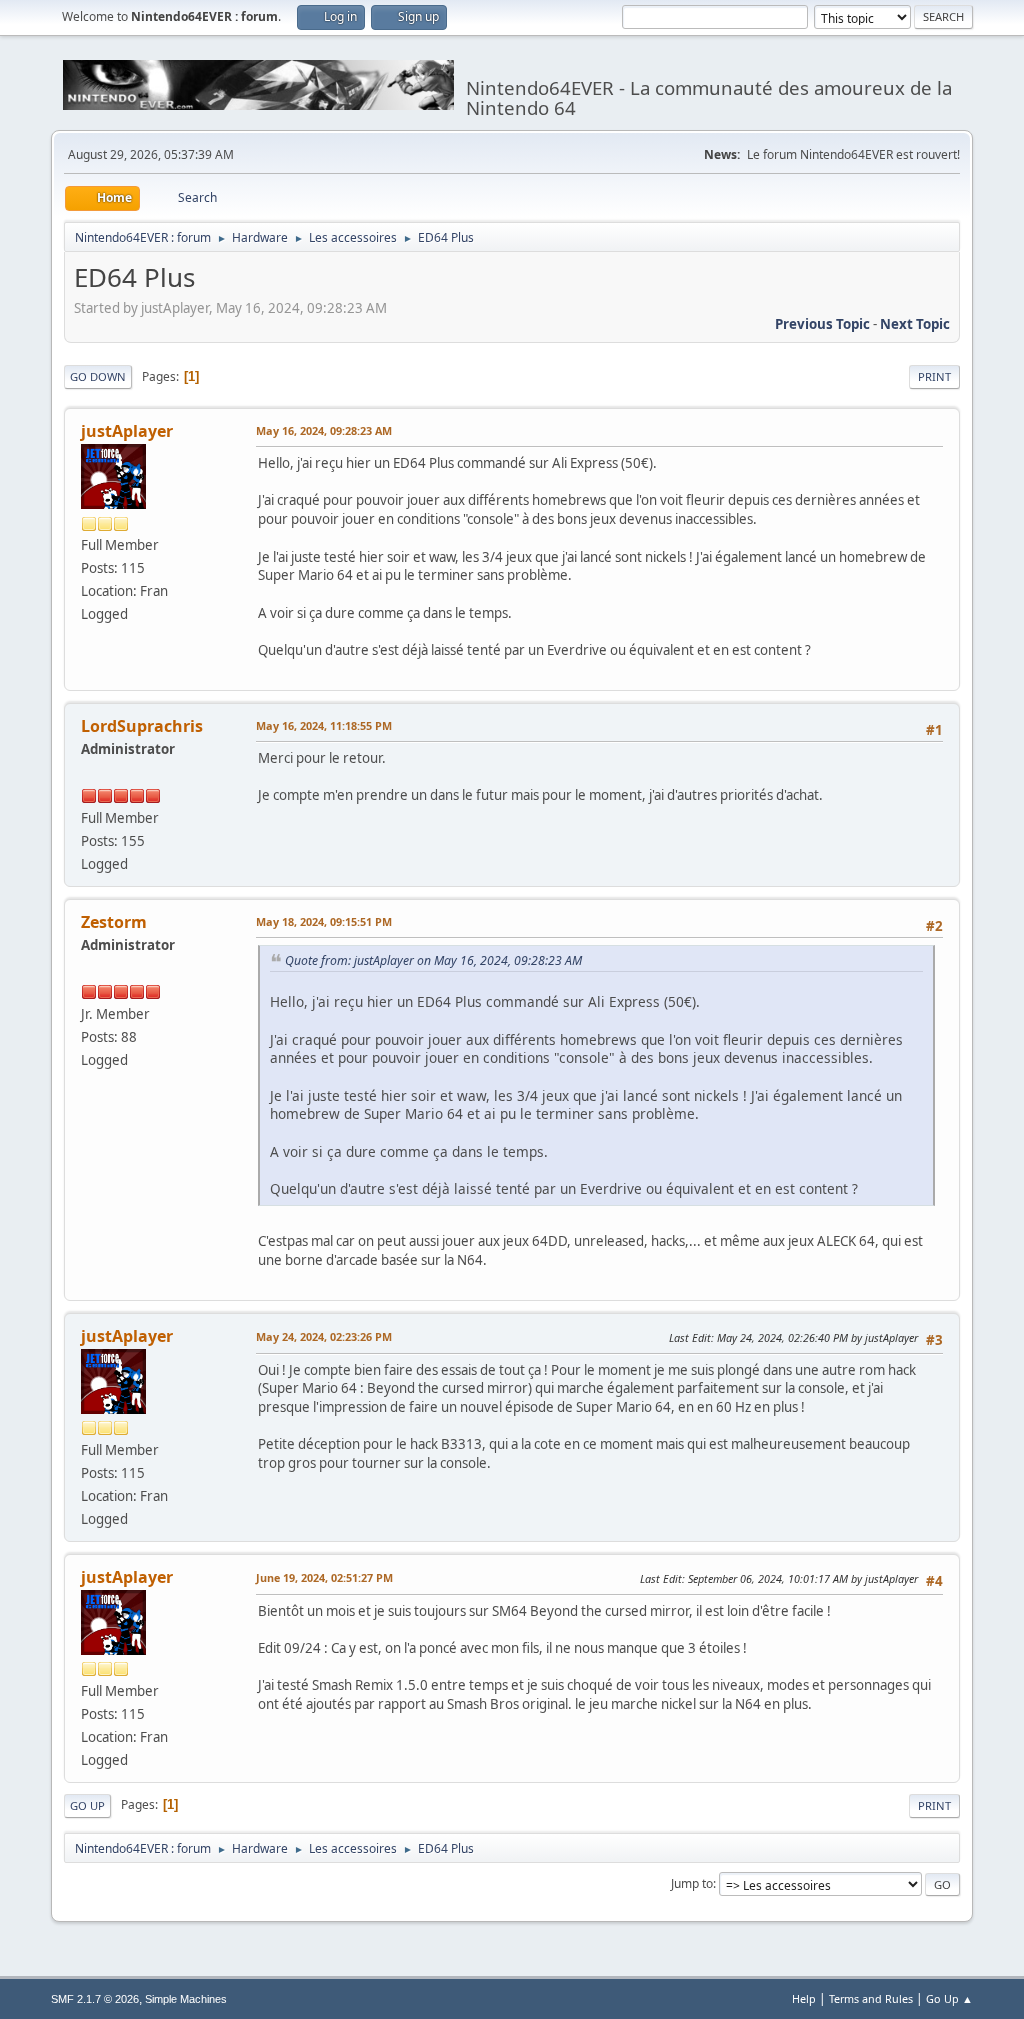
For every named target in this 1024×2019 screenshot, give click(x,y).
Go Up (87, 1805)
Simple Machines (186, 1999)
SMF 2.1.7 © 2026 (95, 1999)
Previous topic (822, 324)
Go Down (98, 376)
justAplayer (127, 431)
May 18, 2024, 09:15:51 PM (324, 921)
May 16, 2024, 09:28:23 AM (324, 430)
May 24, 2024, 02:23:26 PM (324, 1336)
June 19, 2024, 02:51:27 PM (324, 1577)
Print (934, 376)
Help (804, 1998)
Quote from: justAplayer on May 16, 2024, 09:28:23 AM (433, 960)
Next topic (915, 324)
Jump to (692, 1883)
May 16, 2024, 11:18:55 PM (324, 725)
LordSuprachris (142, 726)
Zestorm (114, 922)
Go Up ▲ (949, 1998)
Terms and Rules (871, 1998)
